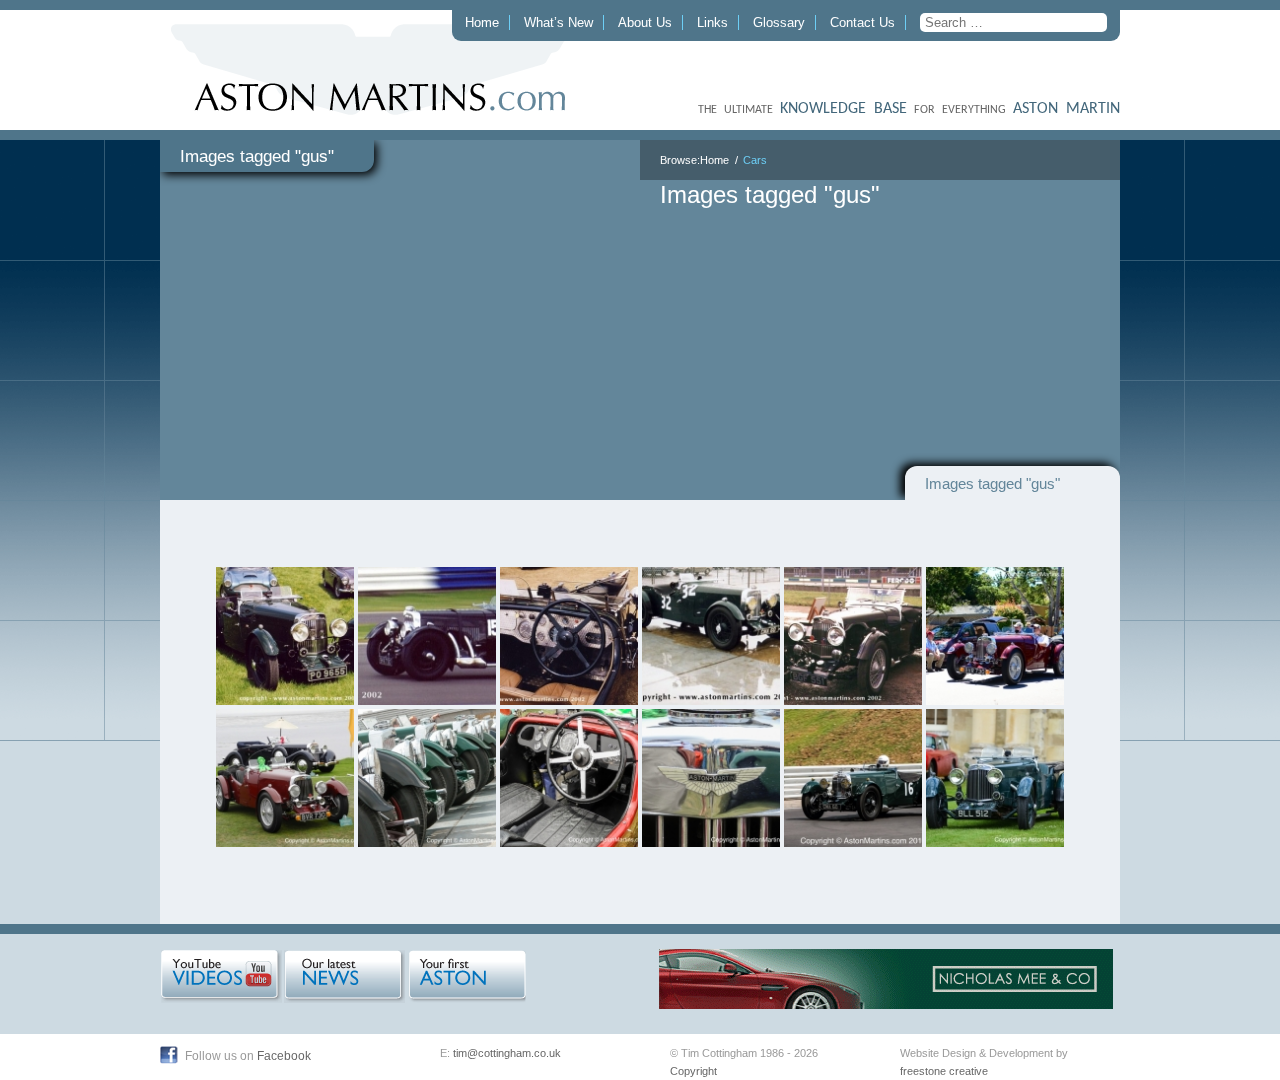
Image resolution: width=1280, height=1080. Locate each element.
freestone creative (944, 1071)
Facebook (284, 1056)
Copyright (693, 1071)
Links (712, 22)
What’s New (558, 22)
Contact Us (862, 22)
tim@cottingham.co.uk (507, 1053)
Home (482, 22)
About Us (645, 22)
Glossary (779, 22)
